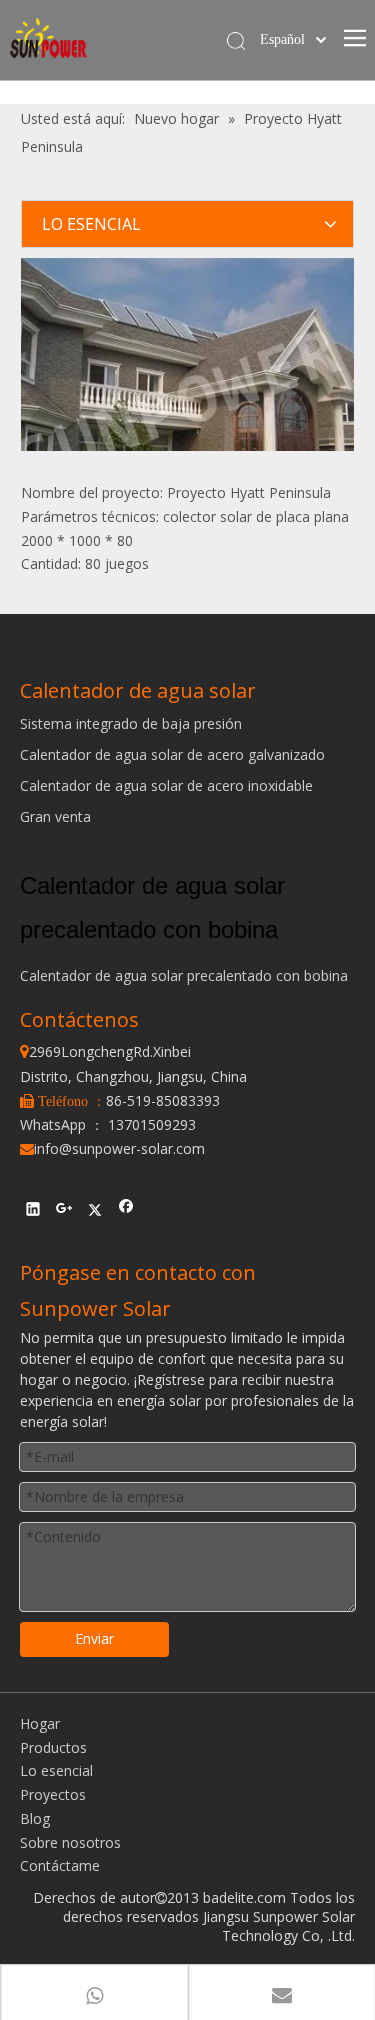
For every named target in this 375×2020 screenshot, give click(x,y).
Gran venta (55, 816)
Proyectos (53, 1794)
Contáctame (60, 1865)
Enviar (94, 1638)
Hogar (40, 1723)
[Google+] (64, 1211)
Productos (53, 1747)
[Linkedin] (33, 1211)
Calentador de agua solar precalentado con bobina (184, 975)
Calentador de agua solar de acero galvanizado (172, 754)
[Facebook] (126, 1211)
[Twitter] (95, 1211)
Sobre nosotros (70, 1842)
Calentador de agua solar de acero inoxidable (166, 785)
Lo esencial (56, 1770)
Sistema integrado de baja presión (131, 723)
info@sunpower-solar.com (112, 1148)
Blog (35, 1818)
